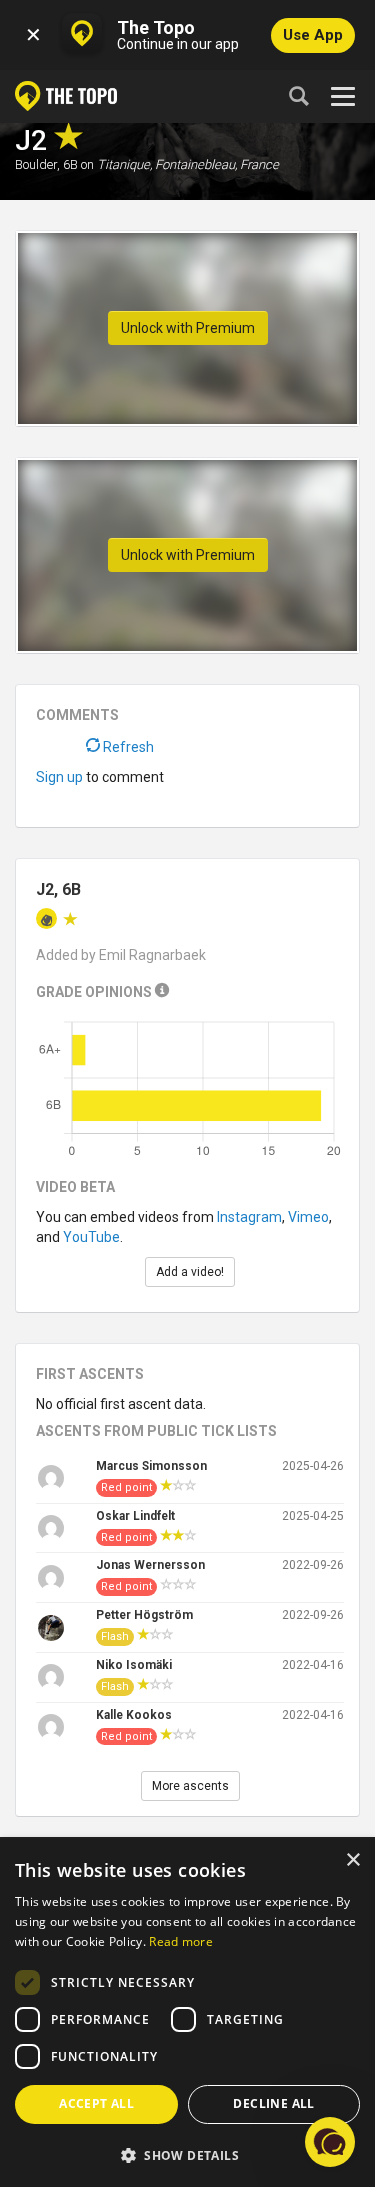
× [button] (352, 1860)
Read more (181, 1941)
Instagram (249, 1217)
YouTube (91, 1237)
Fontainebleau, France (217, 164)
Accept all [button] (96, 2103)
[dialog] (187, 2013)
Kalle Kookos (134, 1715)
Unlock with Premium (188, 328)
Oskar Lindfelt (135, 1516)
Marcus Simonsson (151, 1466)
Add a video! (190, 1272)
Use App (313, 35)
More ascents (190, 1786)
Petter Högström (144, 1615)
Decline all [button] (273, 2103)
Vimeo (308, 1217)
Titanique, (124, 164)
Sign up (59, 777)
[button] (187, 2154)
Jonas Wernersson (150, 1565)
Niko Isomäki (134, 1665)
